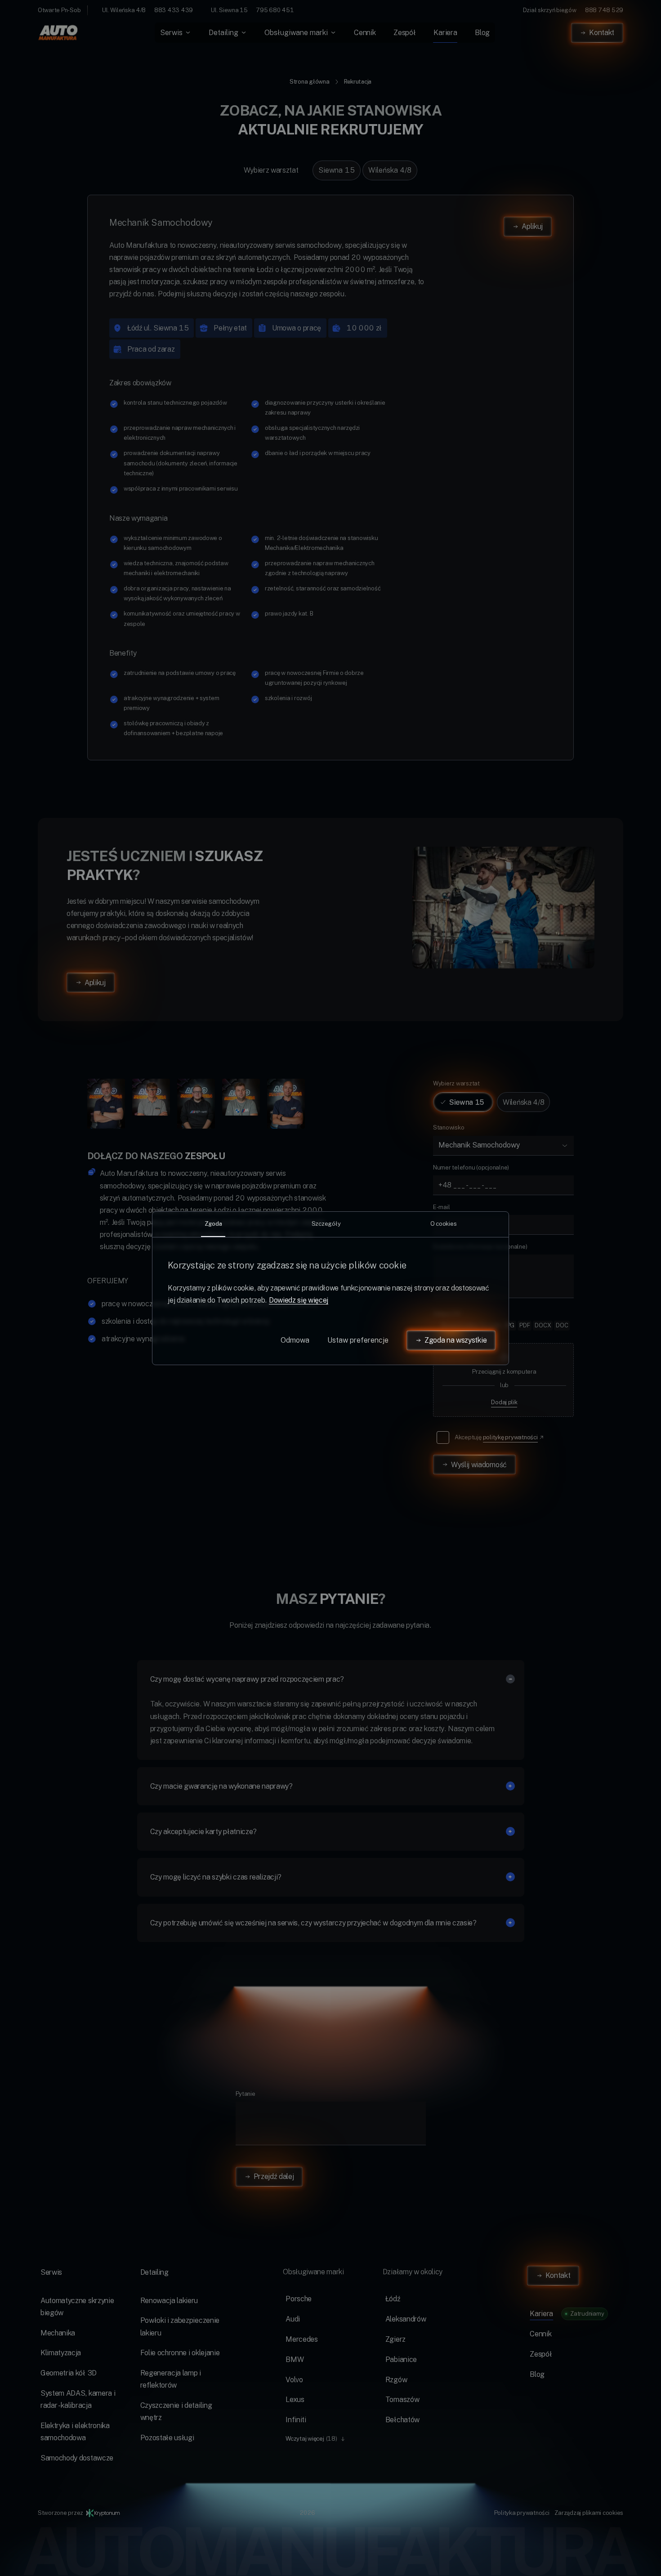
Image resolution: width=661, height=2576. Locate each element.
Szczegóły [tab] (326, 1223)
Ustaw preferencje (358, 1340)
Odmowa (295, 1340)
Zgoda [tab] (213, 1223)
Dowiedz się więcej (299, 1300)
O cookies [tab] (444, 1223)
